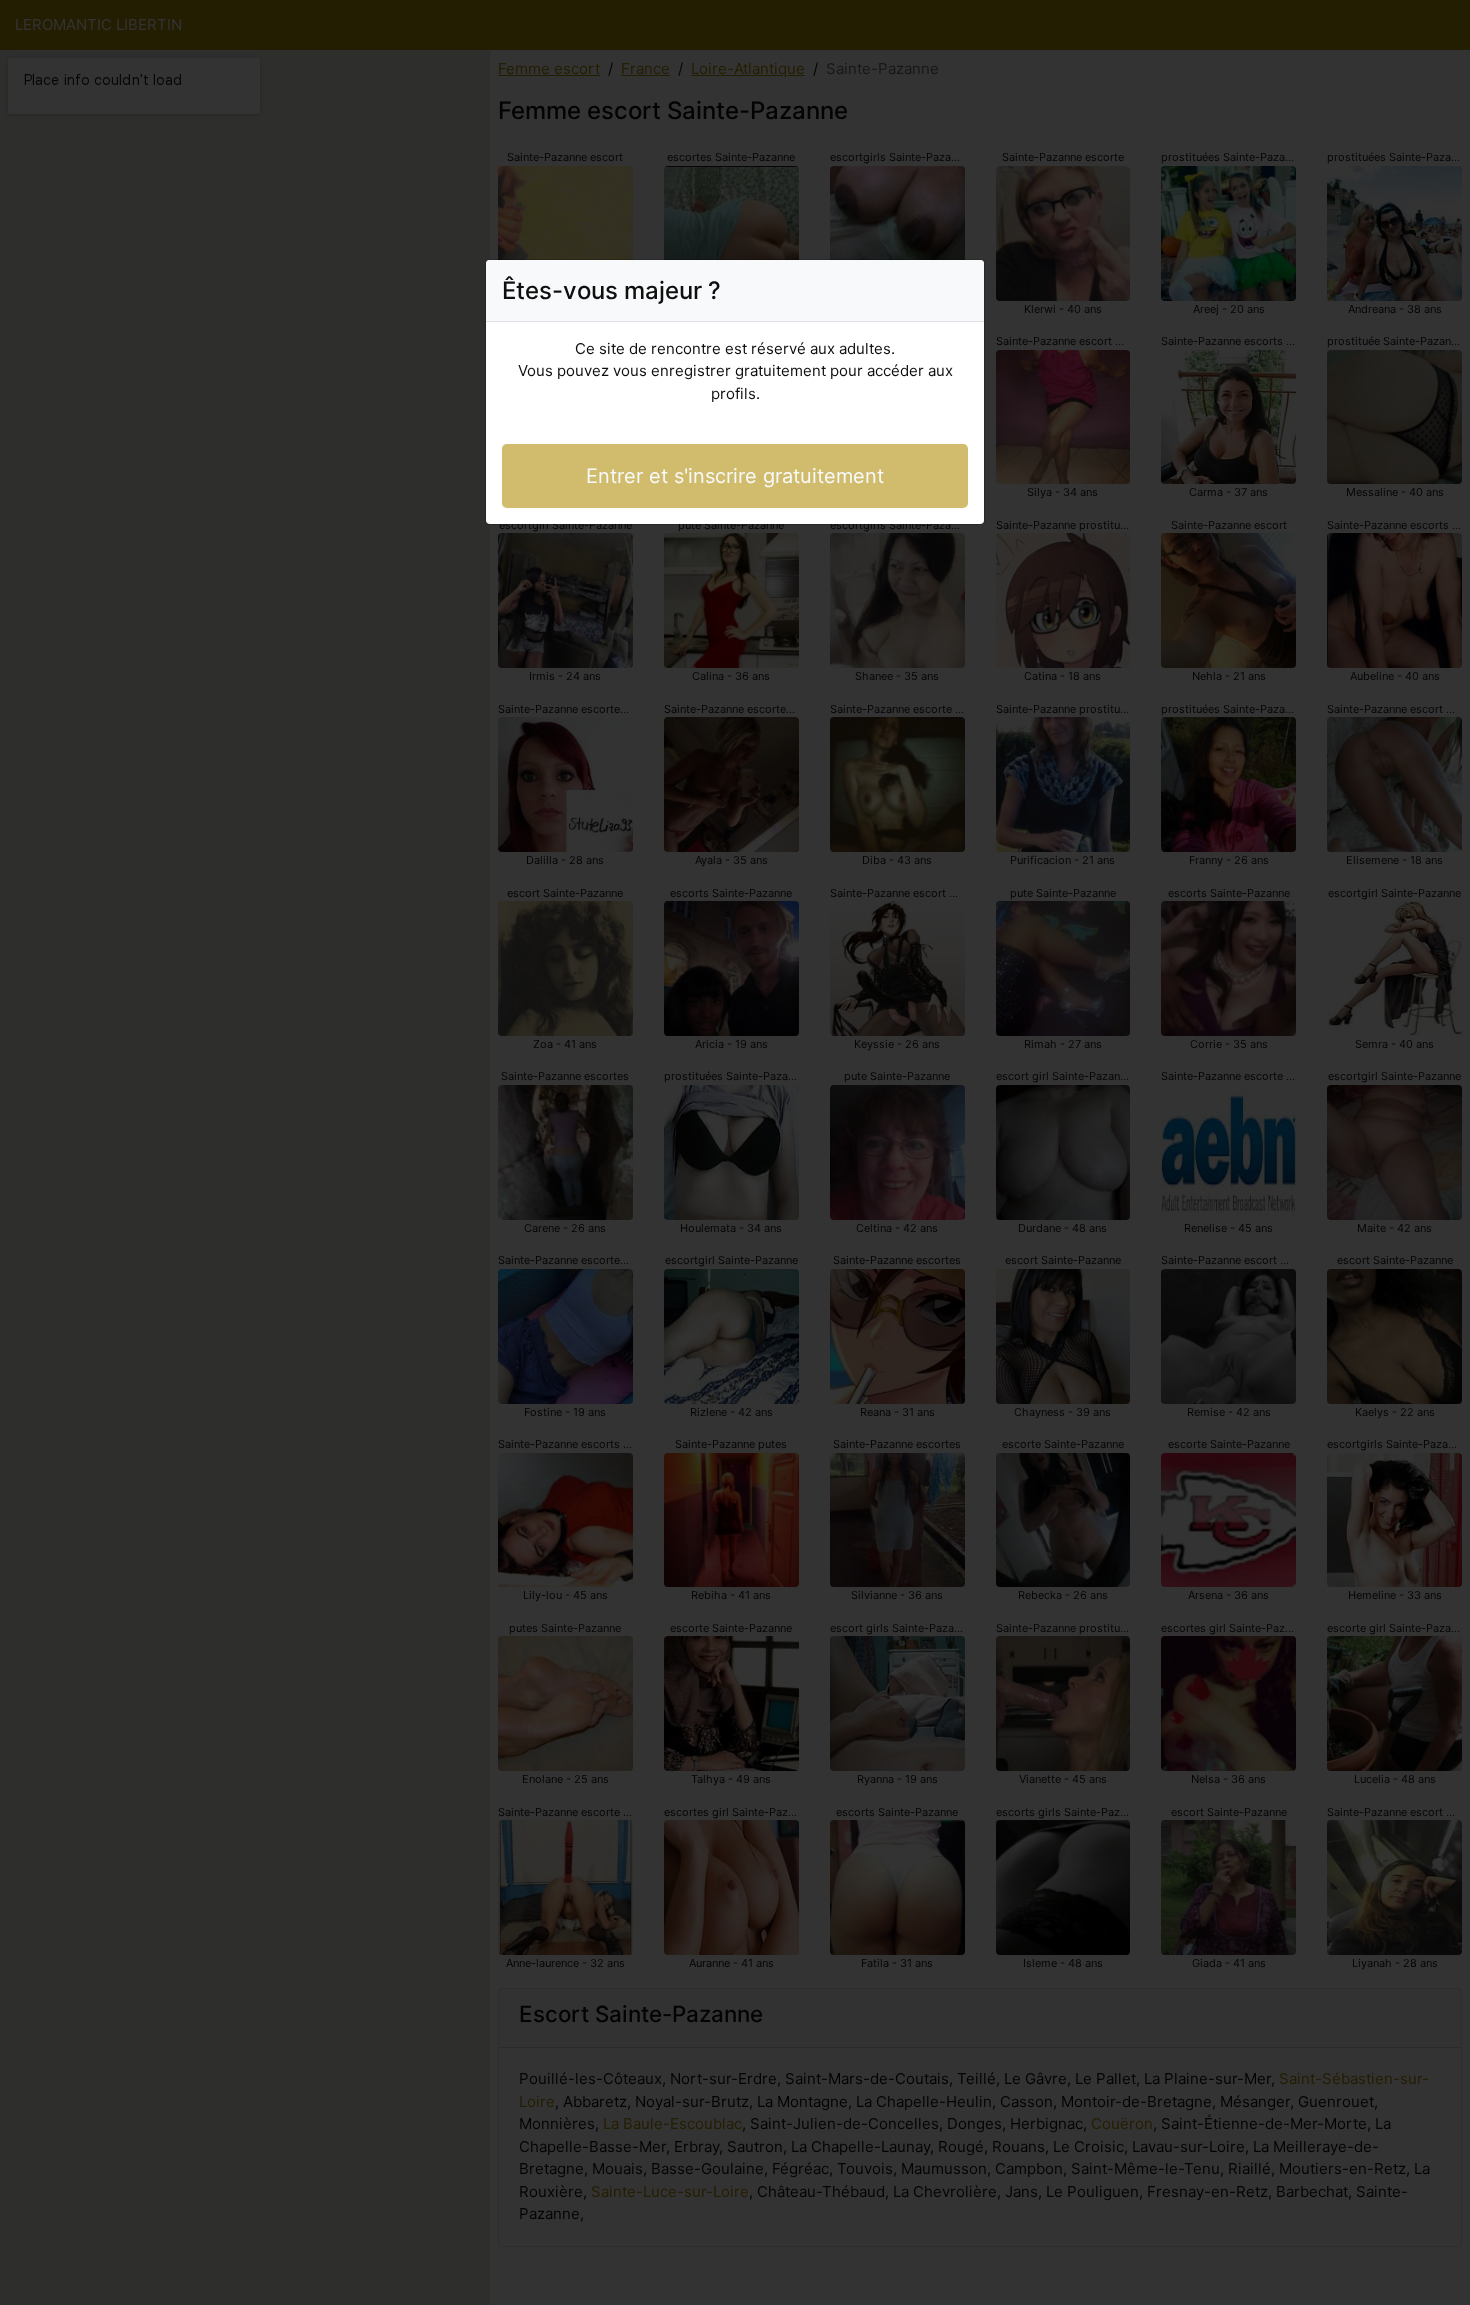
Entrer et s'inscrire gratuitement (735, 476)
